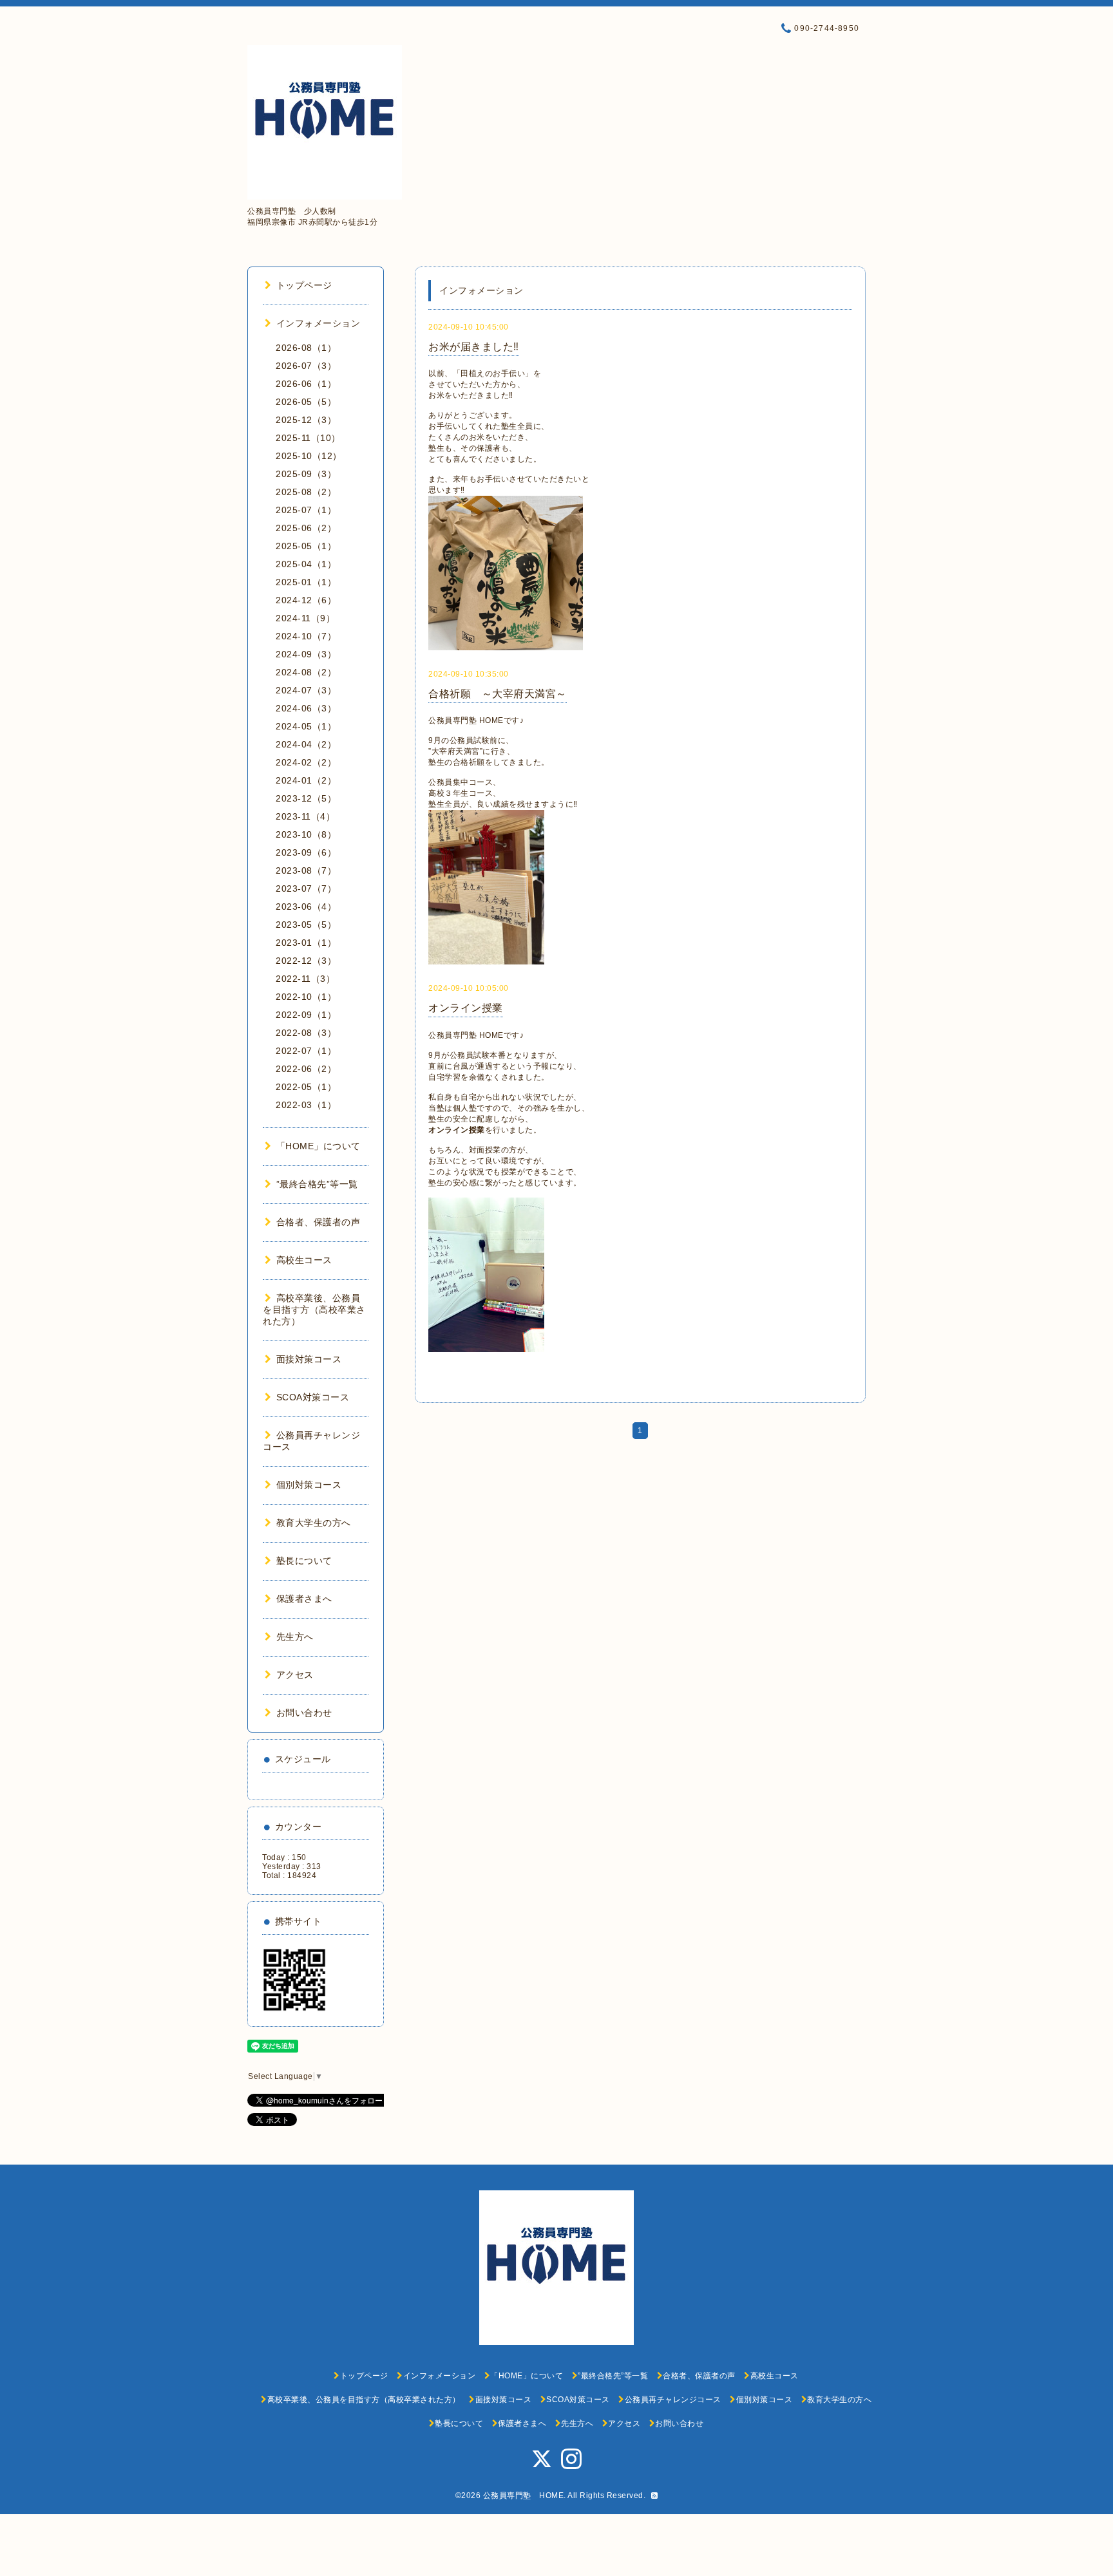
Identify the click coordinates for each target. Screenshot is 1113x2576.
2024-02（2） (306, 762)
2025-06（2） (306, 528)
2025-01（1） (306, 582)
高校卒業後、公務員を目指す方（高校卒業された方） (314, 1310)
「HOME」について (319, 1146)
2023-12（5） (306, 798)
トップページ (304, 285)
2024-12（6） (306, 600)
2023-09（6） (306, 852)
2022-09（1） (306, 1015)
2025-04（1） (306, 564)
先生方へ (295, 1637)
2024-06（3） (306, 708)
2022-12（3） (306, 961)
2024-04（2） (306, 744)
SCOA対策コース (313, 1397)
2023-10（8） (306, 834)
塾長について (304, 1561)
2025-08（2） (306, 492)
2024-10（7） (306, 636)
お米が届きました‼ (474, 347)
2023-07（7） (306, 888)
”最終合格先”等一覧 (317, 1184)
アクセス (295, 1675)
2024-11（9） (305, 618)
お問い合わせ (304, 1713)
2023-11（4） (305, 816)
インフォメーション (318, 323)
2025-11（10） (308, 438)
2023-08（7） (306, 870)
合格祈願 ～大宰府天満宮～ (498, 694)
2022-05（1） (306, 1087)
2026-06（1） (306, 384)
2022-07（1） (306, 1051)
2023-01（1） (306, 943)
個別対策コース (309, 1485)
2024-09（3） (306, 654)
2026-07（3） (306, 366)
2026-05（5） (306, 402)
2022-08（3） (306, 1033)
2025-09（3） (306, 474)
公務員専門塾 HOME (524, 2496)
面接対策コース (309, 1359)
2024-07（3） (306, 690)
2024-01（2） (306, 780)
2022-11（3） (305, 979)
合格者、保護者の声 (318, 1222)
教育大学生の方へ (314, 1523)
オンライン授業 (466, 1008)
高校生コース (304, 1260)
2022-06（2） (306, 1069)
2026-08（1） (306, 348)
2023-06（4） (306, 907)
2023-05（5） (306, 925)
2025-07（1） (306, 510)
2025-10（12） (309, 456)
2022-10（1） (306, 997)
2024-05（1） (306, 726)
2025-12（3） (306, 420)
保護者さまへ (304, 1599)
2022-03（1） (306, 1105)
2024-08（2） (306, 672)
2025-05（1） (306, 546)
